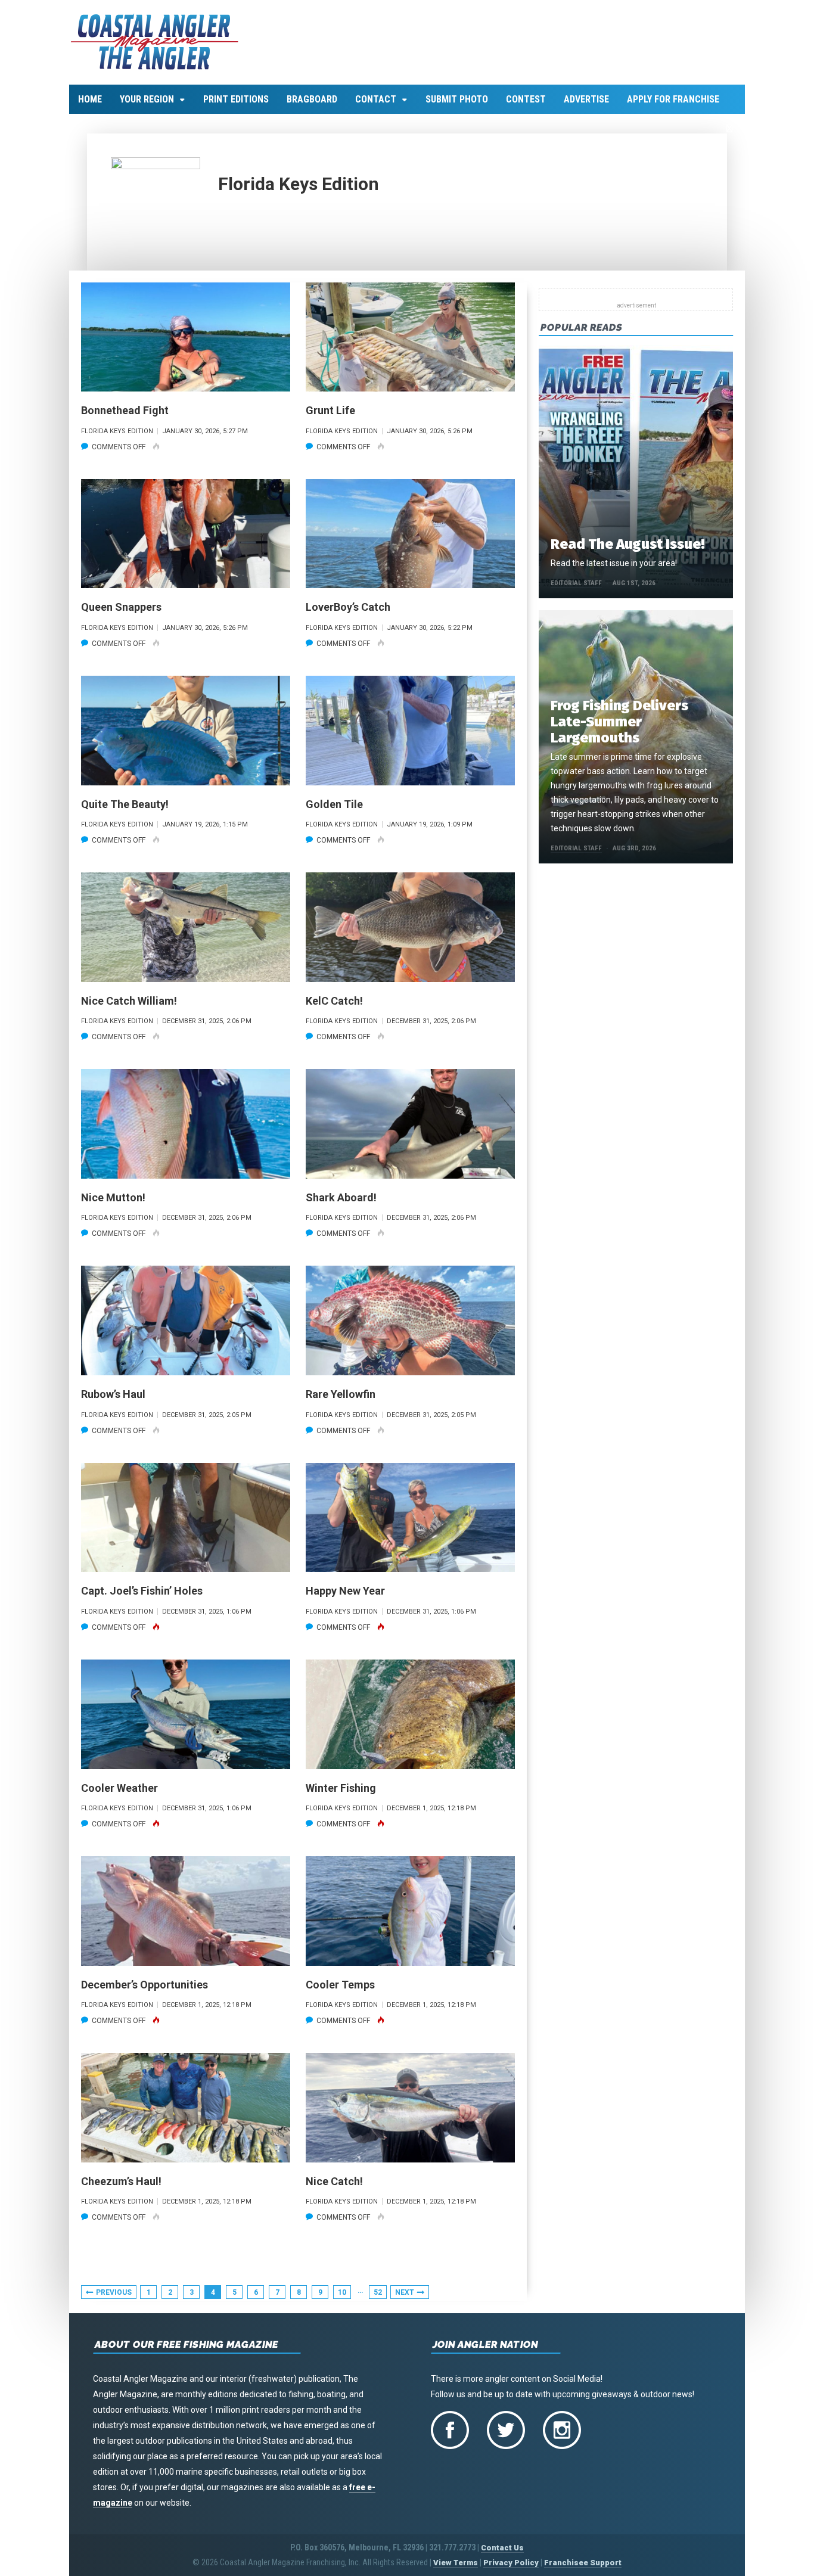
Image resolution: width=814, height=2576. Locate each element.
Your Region (147, 99)
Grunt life (330, 410)
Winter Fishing (341, 1788)
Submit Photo (457, 99)
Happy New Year (345, 1591)
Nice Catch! (334, 2181)
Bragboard (312, 99)
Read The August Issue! (627, 544)
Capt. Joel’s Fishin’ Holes (142, 1591)
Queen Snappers (121, 607)
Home (90, 99)
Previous (114, 2292)
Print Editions (236, 99)
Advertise (586, 99)
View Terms (456, 2563)
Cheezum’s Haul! (121, 2181)
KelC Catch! (334, 1001)
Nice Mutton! (113, 1197)
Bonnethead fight (125, 410)
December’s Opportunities (145, 1985)
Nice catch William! (129, 1001)
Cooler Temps (340, 1985)
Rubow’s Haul (113, 1394)
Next (405, 2292)
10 (342, 2292)
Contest (526, 99)
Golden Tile (334, 804)
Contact (376, 99)
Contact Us (502, 2548)
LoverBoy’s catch (348, 607)
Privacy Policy (511, 2563)
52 (378, 2292)
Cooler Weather (119, 1788)
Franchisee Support (583, 2563)
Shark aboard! (341, 1197)
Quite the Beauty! (125, 804)
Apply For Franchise (673, 99)
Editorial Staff (576, 583)
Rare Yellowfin (341, 1394)
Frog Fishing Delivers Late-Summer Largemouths (619, 722)
